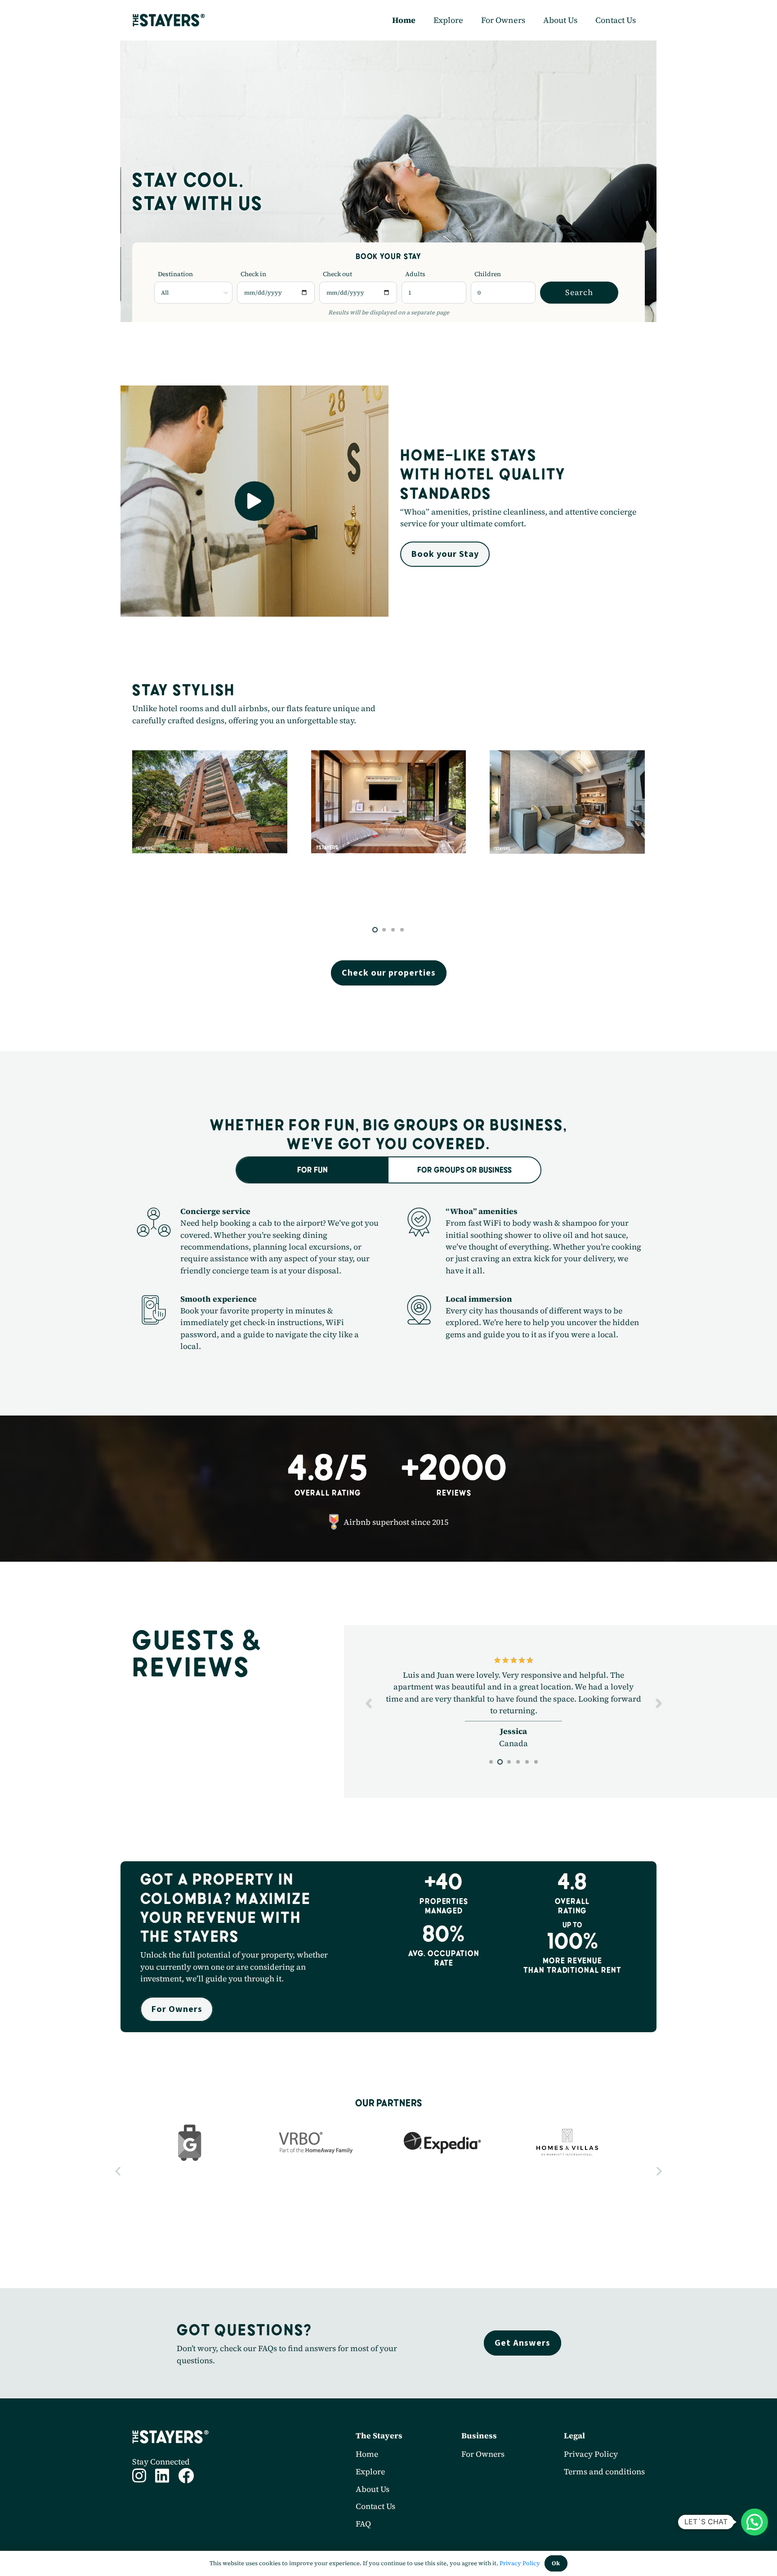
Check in (253, 274)
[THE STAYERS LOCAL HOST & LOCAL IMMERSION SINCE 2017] (169, 20)
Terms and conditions (604, 2495)
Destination (175, 274)
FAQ (363, 2547)
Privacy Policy (591, 2478)
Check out (337, 274)
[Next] (658, 1715)
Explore (370, 2495)
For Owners (483, 2478)
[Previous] (369, 1715)
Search (579, 292)
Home (367, 2478)
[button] (375, 930)
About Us (373, 2513)
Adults (415, 274)
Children (488, 274)
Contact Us (375, 2530)
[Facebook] (186, 2499)
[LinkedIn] (162, 2499)
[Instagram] (139, 2499)
